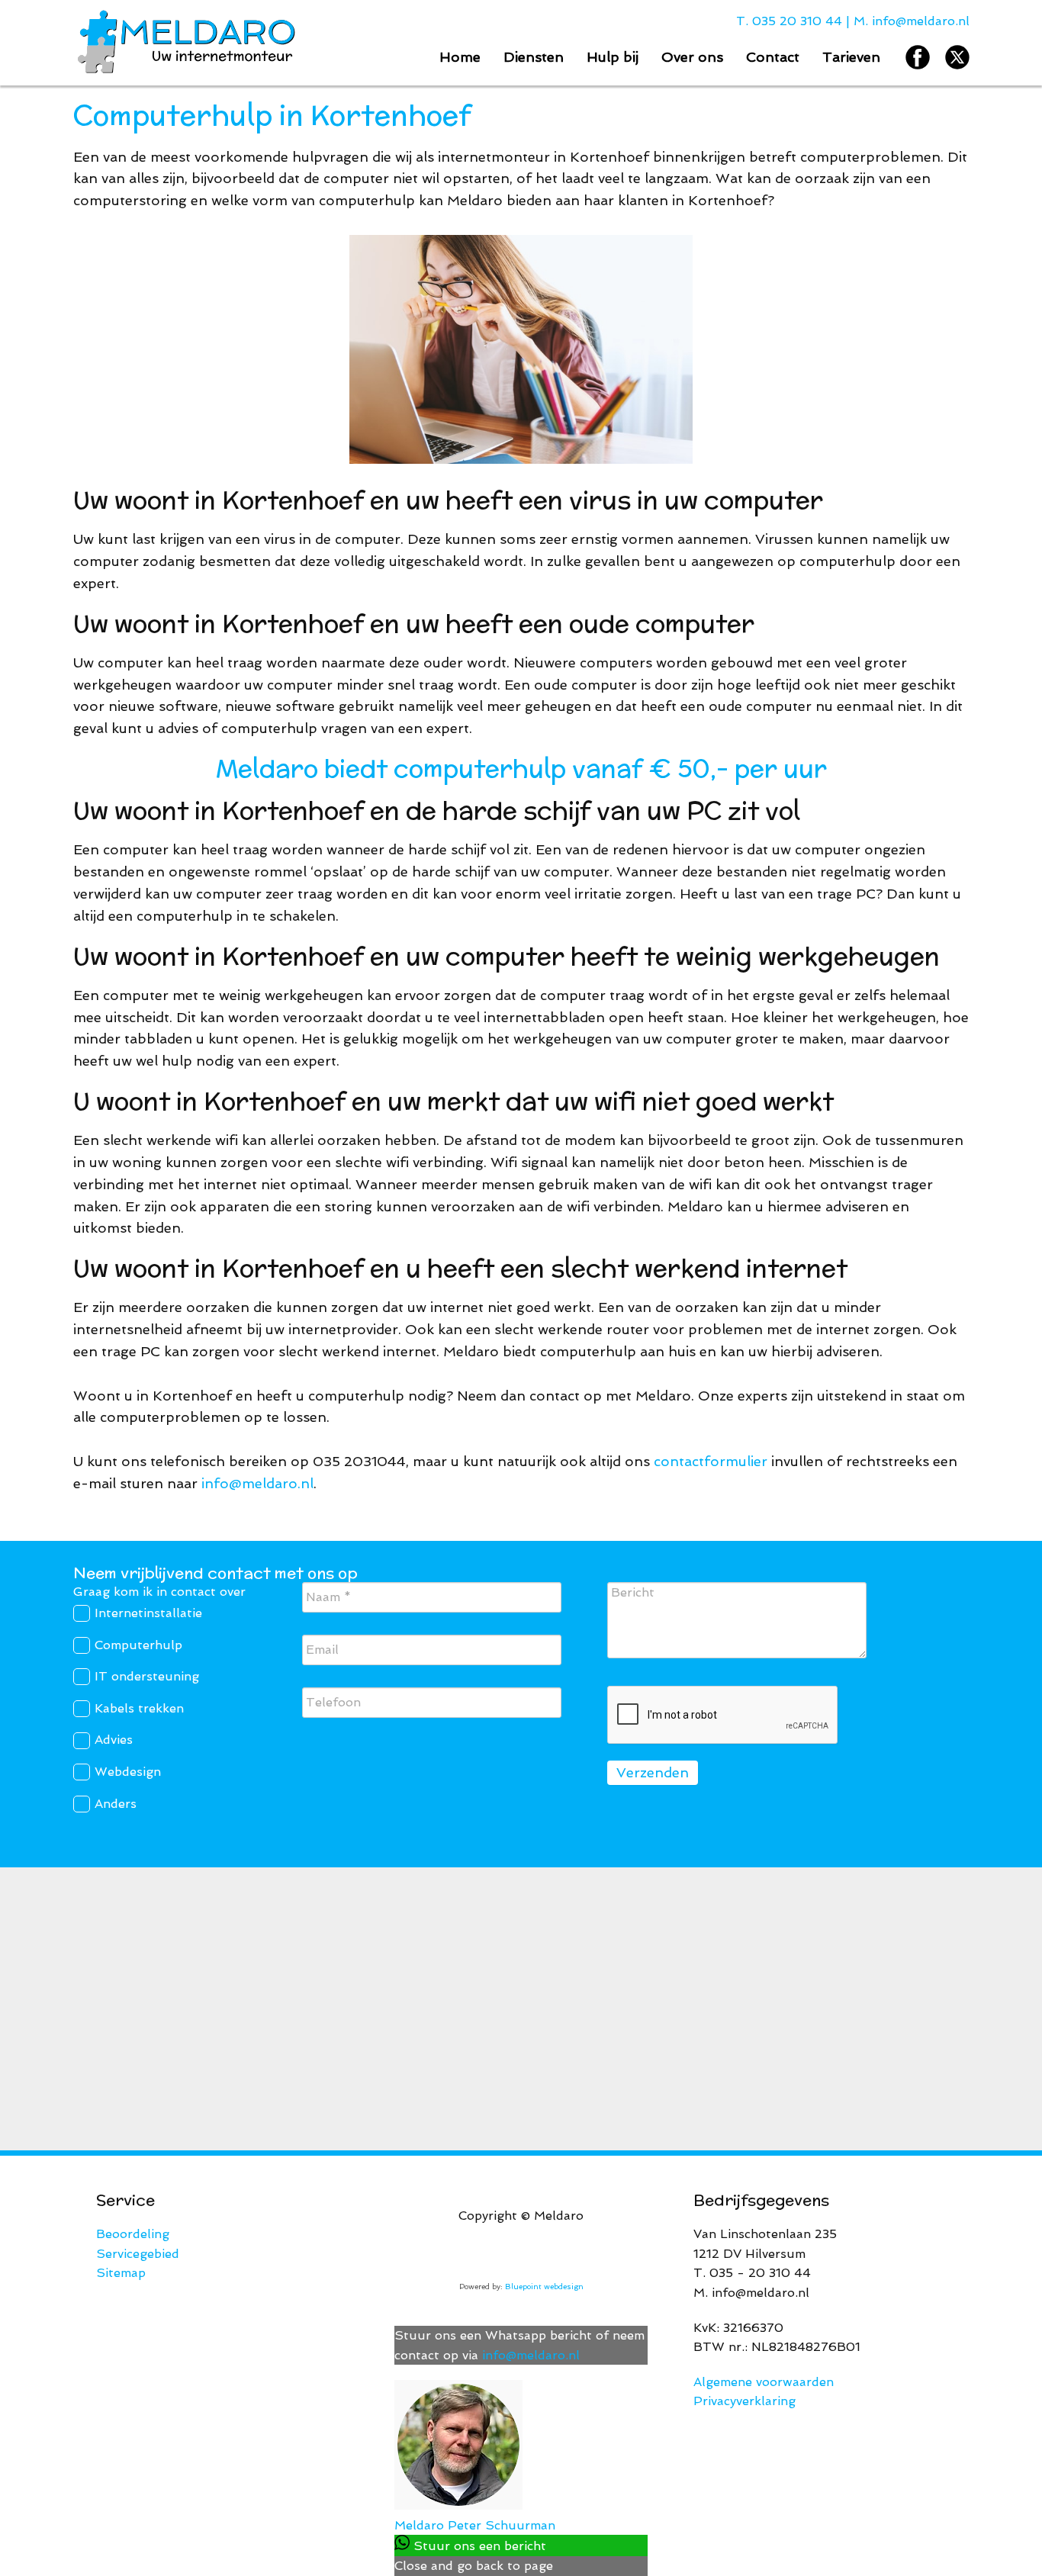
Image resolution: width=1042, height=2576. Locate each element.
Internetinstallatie (148, 1613)
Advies (114, 1740)
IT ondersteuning (147, 1676)
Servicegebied (138, 2254)
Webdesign (128, 1772)
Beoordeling (133, 2234)
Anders (116, 1804)
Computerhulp (138, 1645)
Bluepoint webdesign (544, 2287)
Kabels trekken (139, 1708)
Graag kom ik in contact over (159, 1592)
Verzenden (653, 1772)
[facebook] (918, 57)
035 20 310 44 (797, 21)
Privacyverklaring (745, 2401)
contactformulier (711, 1461)
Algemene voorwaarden (764, 2382)
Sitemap (121, 2273)
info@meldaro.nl (921, 21)
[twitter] (957, 57)
